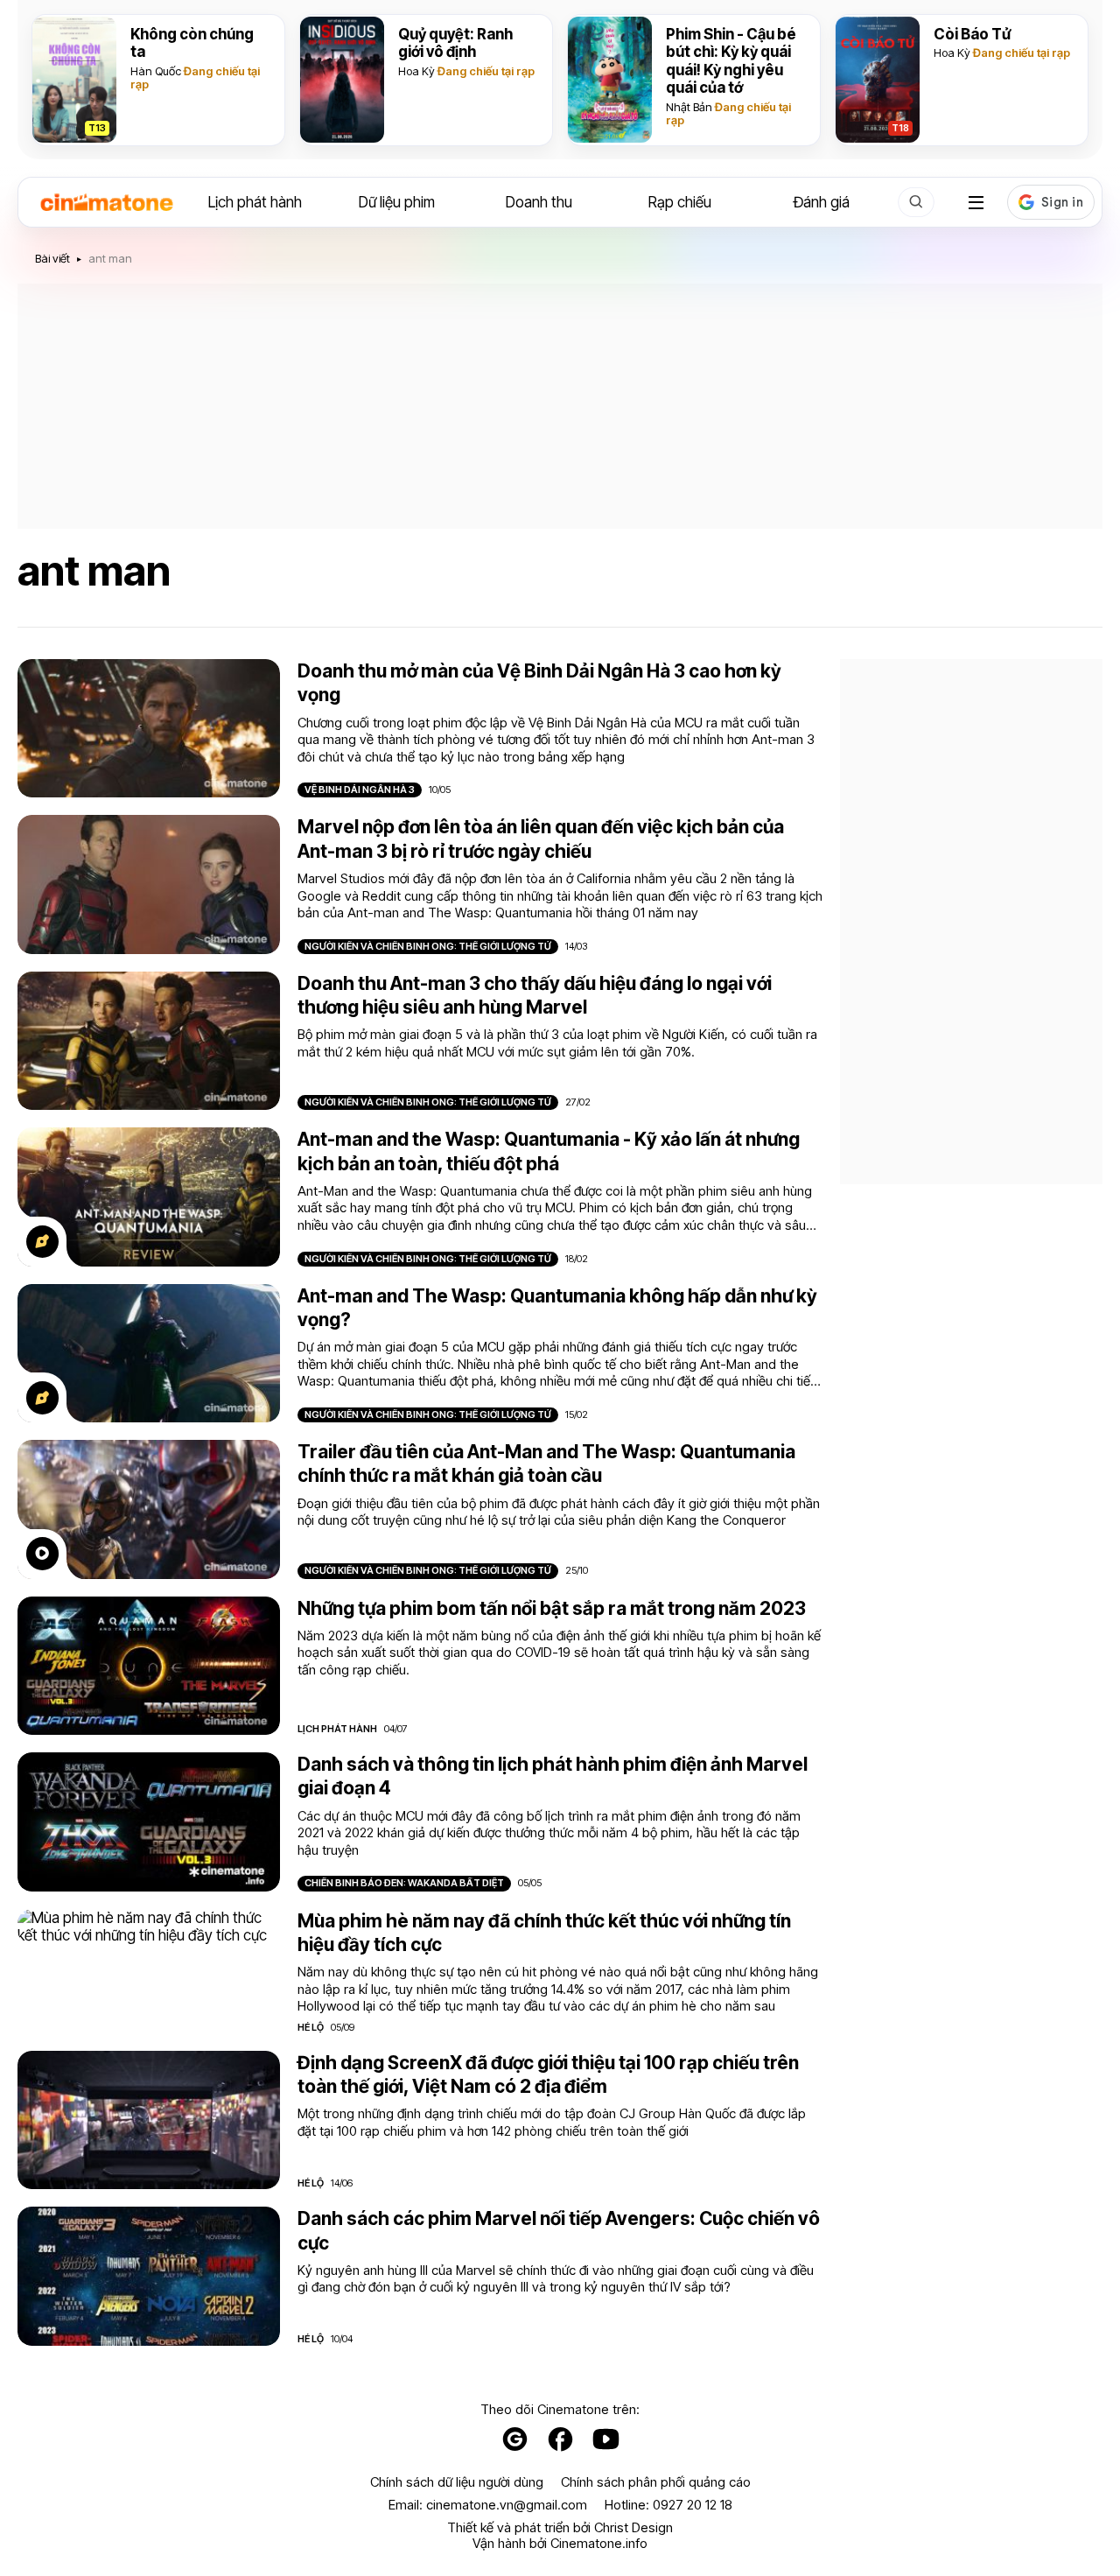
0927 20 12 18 (693, 2505)
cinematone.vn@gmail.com (507, 2505)
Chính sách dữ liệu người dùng (457, 2482)
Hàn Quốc (156, 71)
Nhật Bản (689, 107)
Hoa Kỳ (416, 71)
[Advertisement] (560, 406)
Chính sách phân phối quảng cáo (656, 2482)
